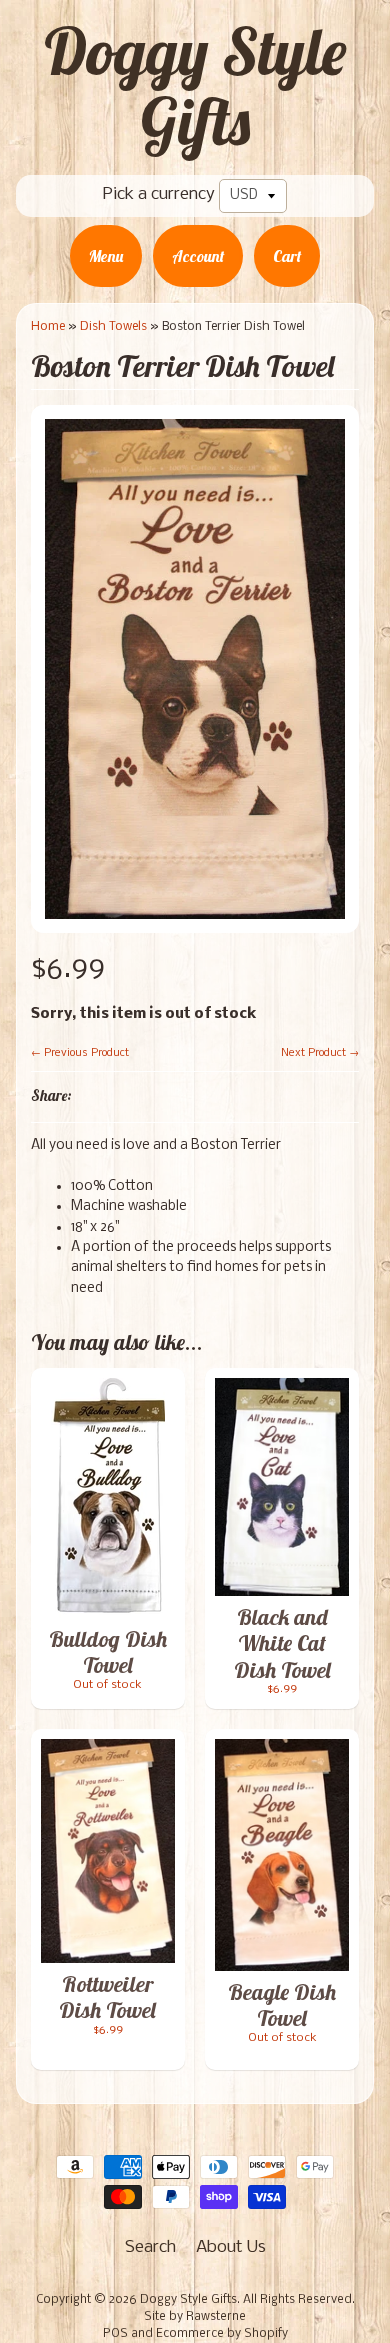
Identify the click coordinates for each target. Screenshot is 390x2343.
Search (150, 2247)
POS (115, 2334)
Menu (106, 256)
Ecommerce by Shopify (222, 2334)
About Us (231, 2247)
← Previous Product (80, 1053)
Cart (287, 256)
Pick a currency (159, 194)
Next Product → (320, 1053)
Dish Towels (113, 326)
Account (198, 256)
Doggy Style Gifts (195, 86)
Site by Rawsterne (195, 2317)
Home (48, 326)
